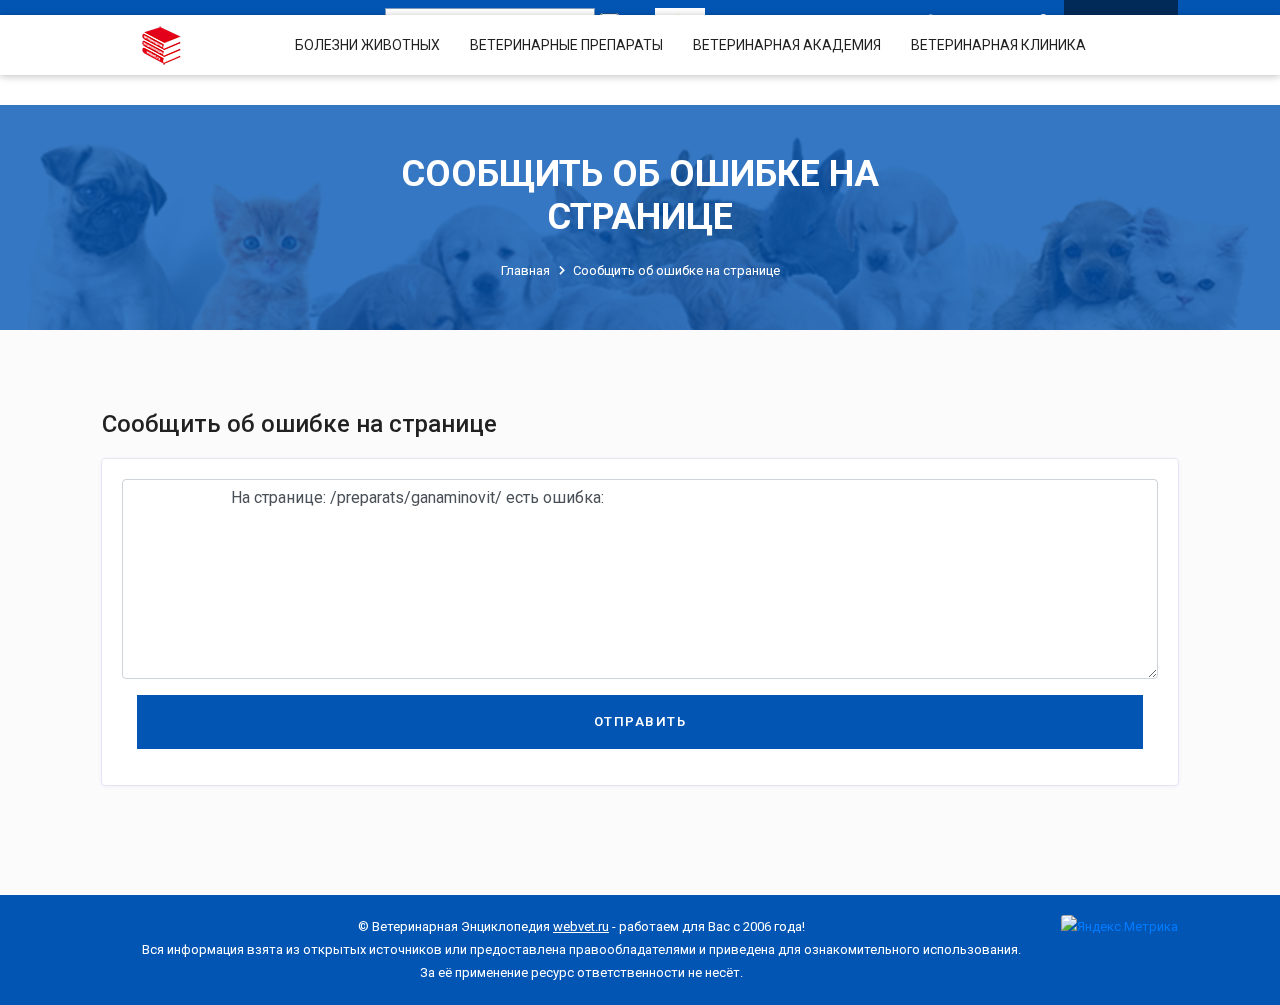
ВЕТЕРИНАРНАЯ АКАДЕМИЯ (787, 45)
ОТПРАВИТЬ (640, 721)
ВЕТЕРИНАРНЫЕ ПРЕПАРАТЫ (566, 45)
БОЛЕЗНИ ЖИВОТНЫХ (367, 45)
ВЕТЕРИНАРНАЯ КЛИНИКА (998, 45)
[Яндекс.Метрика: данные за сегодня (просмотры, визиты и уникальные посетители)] (1119, 926)
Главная (525, 270)
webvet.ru (581, 926)
